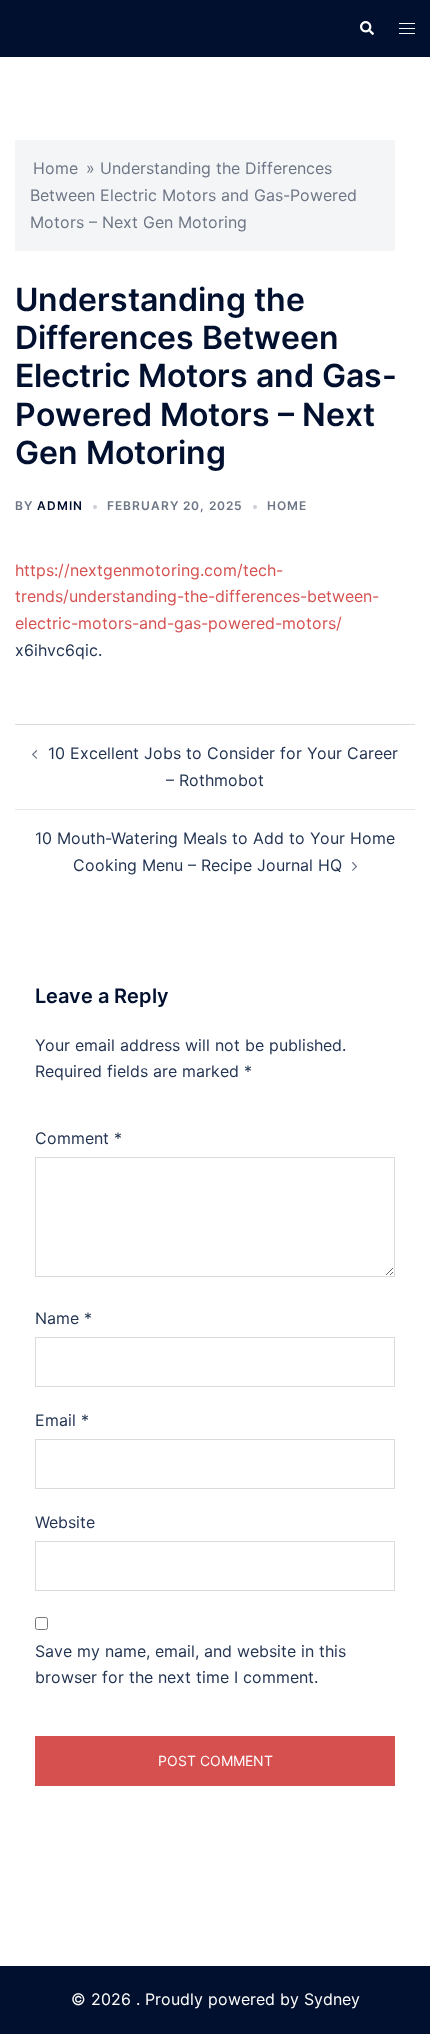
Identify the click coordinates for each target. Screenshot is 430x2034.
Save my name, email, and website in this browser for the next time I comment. (190, 1664)
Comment (78, 1138)
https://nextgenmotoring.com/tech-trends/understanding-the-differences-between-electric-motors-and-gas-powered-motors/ (197, 597)
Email (62, 1420)
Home (55, 168)
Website (65, 1522)
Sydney (332, 1999)
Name (63, 1318)
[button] (366, 28)
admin (60, 505)
